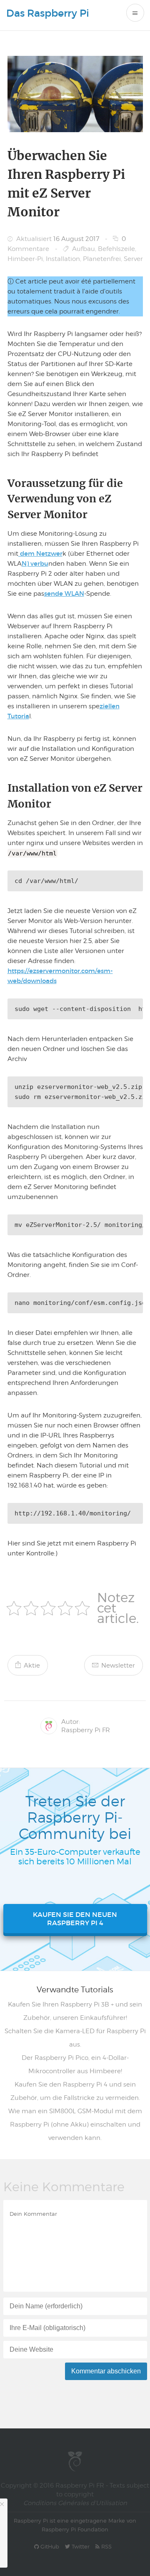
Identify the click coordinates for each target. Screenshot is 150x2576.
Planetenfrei (102, 259)
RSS (106, 2546)
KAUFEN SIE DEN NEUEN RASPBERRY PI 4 (75, 1919)
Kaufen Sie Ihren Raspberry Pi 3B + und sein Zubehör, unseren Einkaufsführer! (75, 2011)
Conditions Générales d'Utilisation (75, 2503)
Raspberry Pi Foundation (75, 2529)
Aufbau (84, 249)
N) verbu (35, 563)
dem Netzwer (40, 553)
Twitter (80, 2546)
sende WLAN (64, 593)
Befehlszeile (116, 249)
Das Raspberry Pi (48, 13)
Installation (63, 259)
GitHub (49, 2546)
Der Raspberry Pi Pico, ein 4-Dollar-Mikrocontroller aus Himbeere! (75, 2064)
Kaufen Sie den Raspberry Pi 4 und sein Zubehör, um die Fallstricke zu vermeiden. (75, 2091)
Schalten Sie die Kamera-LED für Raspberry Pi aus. (75, 2038)
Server (133, 259)
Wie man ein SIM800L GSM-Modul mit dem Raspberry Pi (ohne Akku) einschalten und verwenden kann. (75, 2125)
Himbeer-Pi (25, 259)
